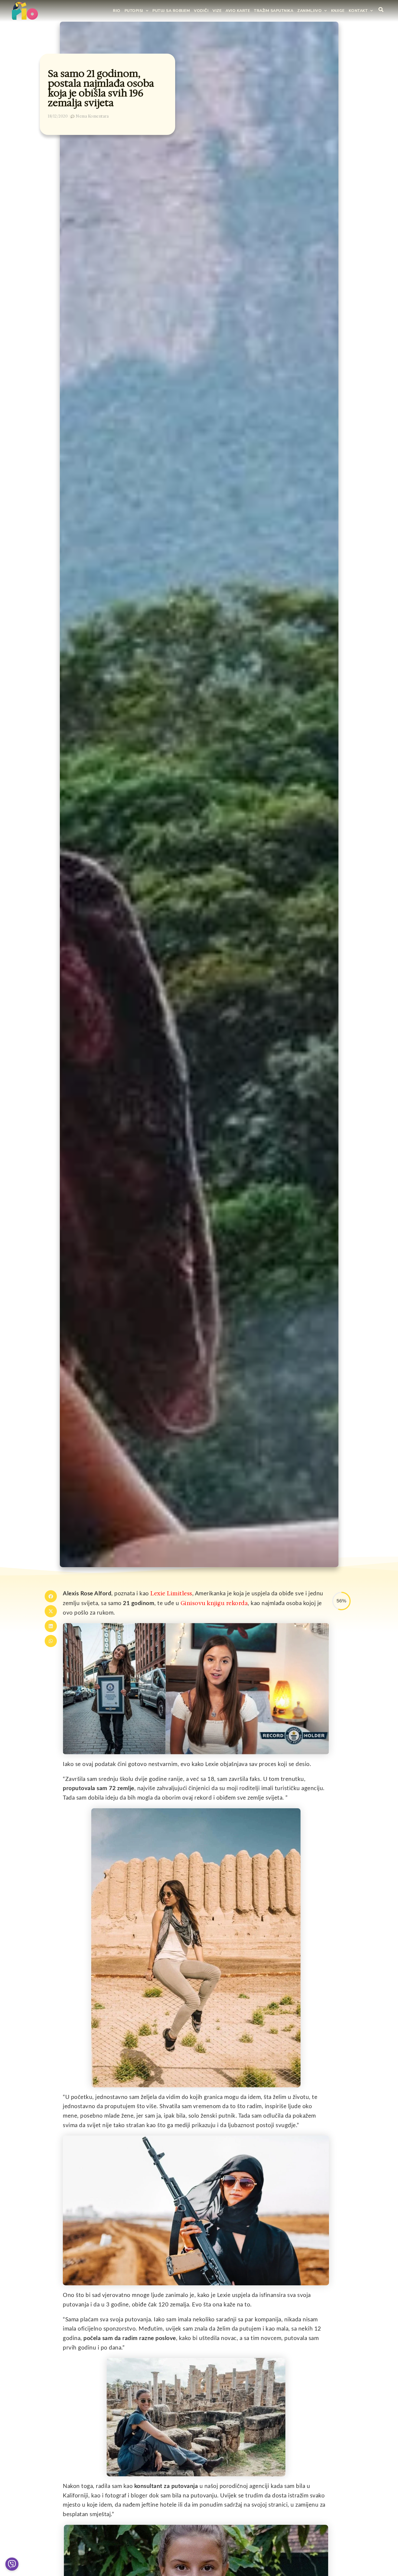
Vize (217, 11)
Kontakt (358, 11)
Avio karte (238, 11)
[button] (51, 1596)
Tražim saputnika (274, 11)
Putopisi (134, 11)
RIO (117, 11)
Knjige (338, 11)
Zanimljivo (309, 11)
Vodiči (201, 11)
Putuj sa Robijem (171, 11)
